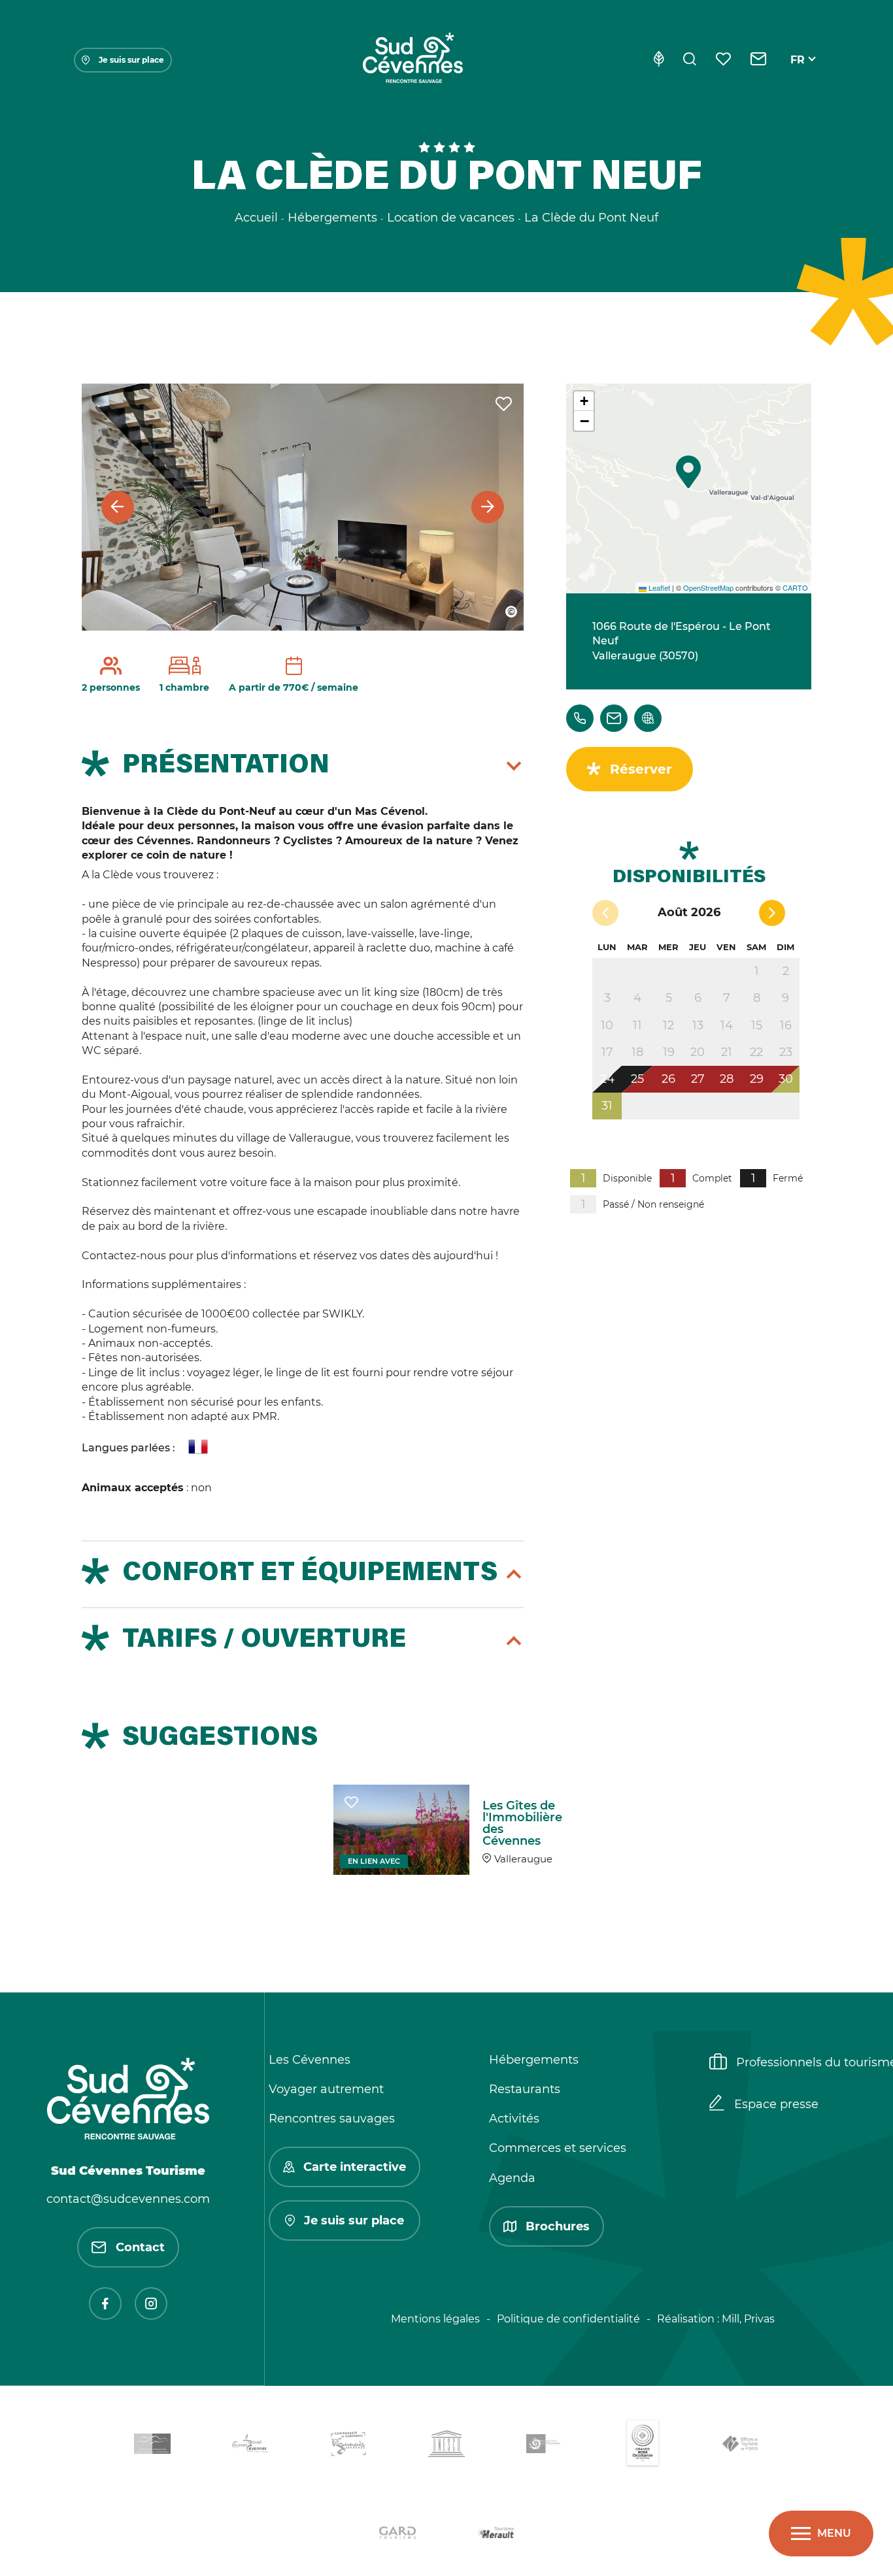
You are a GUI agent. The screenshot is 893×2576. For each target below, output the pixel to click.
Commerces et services (558, 2148)
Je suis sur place (131, 60)
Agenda (512, 2178)
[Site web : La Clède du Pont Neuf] (648, 718)
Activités (514, 2119)
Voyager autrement (326, 2089)
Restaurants (525, 2089)
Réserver (641, 769)
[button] (688, 472)
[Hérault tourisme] (496, 2535)
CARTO (795, 587)
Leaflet (658, 587)
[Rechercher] (690, 60)
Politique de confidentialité (568, 2319)
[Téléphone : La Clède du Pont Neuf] (580, 718)
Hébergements (534, 2060)
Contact (140, 2247)
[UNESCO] (446, 2446)
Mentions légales (435, 2319)
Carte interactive (355, 2167)
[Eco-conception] (659, 60)
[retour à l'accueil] (413, 60)
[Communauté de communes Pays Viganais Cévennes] (348, 2446)
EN (798, 75)
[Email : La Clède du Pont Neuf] (614, 718)
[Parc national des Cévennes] (545, 2446)
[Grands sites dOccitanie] (643, 2446)
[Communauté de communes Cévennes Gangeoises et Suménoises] (152, 2446)
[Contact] (759, 60)
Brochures (558, 2226)
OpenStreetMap (708, 587)
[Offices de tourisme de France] (741, 2446)
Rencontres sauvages (332, 2119)
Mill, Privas (748, 2319)
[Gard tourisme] (397, 2535)
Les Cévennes (310, 2060)
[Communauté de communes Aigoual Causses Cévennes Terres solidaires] (250, 2446)
